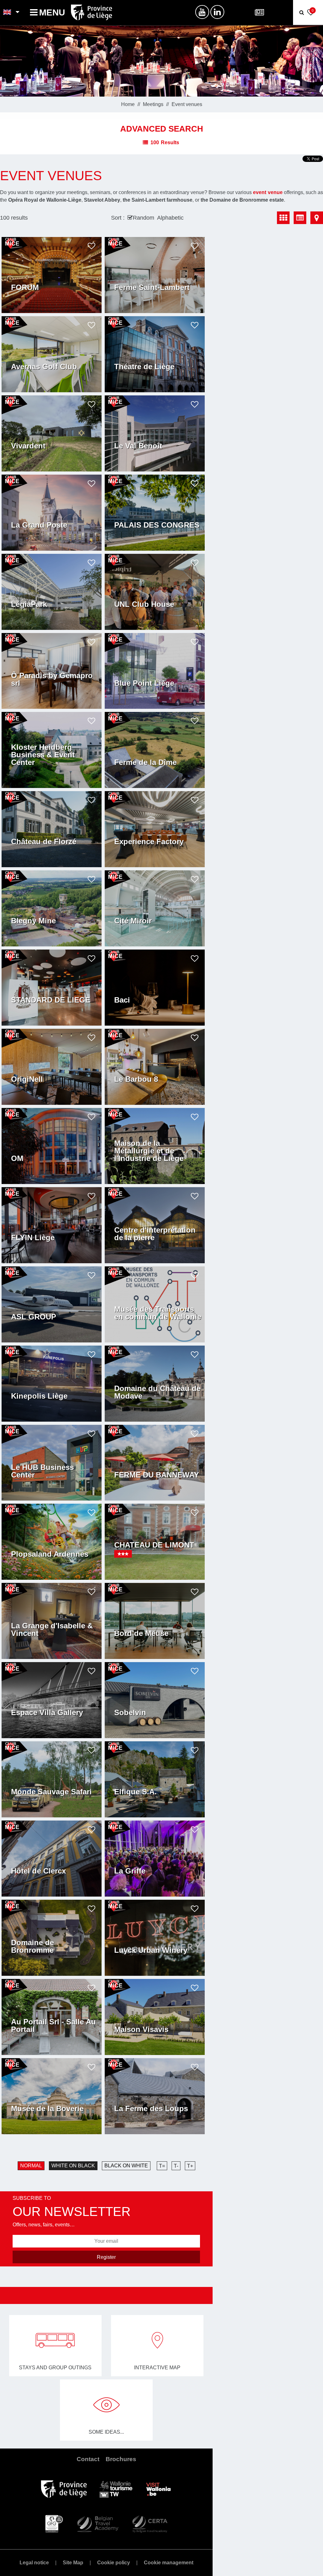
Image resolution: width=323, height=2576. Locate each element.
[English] (7, 13)
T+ (190, 2166)
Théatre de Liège (144, 367)
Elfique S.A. (135, 1792)
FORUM (25, 287)
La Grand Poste (39, 525)
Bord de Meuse (141, 1633)
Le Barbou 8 (136, 1079)
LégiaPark (29, 604)
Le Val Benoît (138, 446)
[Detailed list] (300, 218)
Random (144, 218)
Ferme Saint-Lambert (152, 287)
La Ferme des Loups (151, 2109)
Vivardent (28, 446)
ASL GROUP (34, 1317)
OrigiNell (27, 1079)
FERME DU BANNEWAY (157, 1475)
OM (17, 1158)
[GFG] (54, 2523)
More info (25, 297)
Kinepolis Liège (39, 1396)
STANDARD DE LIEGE (51, 1000)
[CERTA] (150, 2523)
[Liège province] (64, 2489)
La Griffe (130, 1871)
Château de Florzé (44, 842)
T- (176, 2166)
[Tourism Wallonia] (116, 2489)
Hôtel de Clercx (38, 1871)
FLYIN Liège (33, 1238)
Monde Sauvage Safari (51, 1792)
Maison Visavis (141, 2029)
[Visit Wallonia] (159, 2489)
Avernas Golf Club (44, 367)
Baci (122, 1000)
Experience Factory (149, 842)
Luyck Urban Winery (151, 1950)
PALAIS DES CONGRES (157, 525)
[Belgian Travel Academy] (97, 2523)
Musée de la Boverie (47, 2109)
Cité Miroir (133, 921)
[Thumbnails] (283, 218)
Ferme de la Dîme (145, 762)
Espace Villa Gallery (47, 1713)
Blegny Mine (33, 921)
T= (162, 2166)
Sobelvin (130, 1713)
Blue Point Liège (144, 683)
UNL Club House (144, 604)
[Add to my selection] (91, 246)
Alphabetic (170, 218)
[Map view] (317, 218)
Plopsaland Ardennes (50, 1554)
